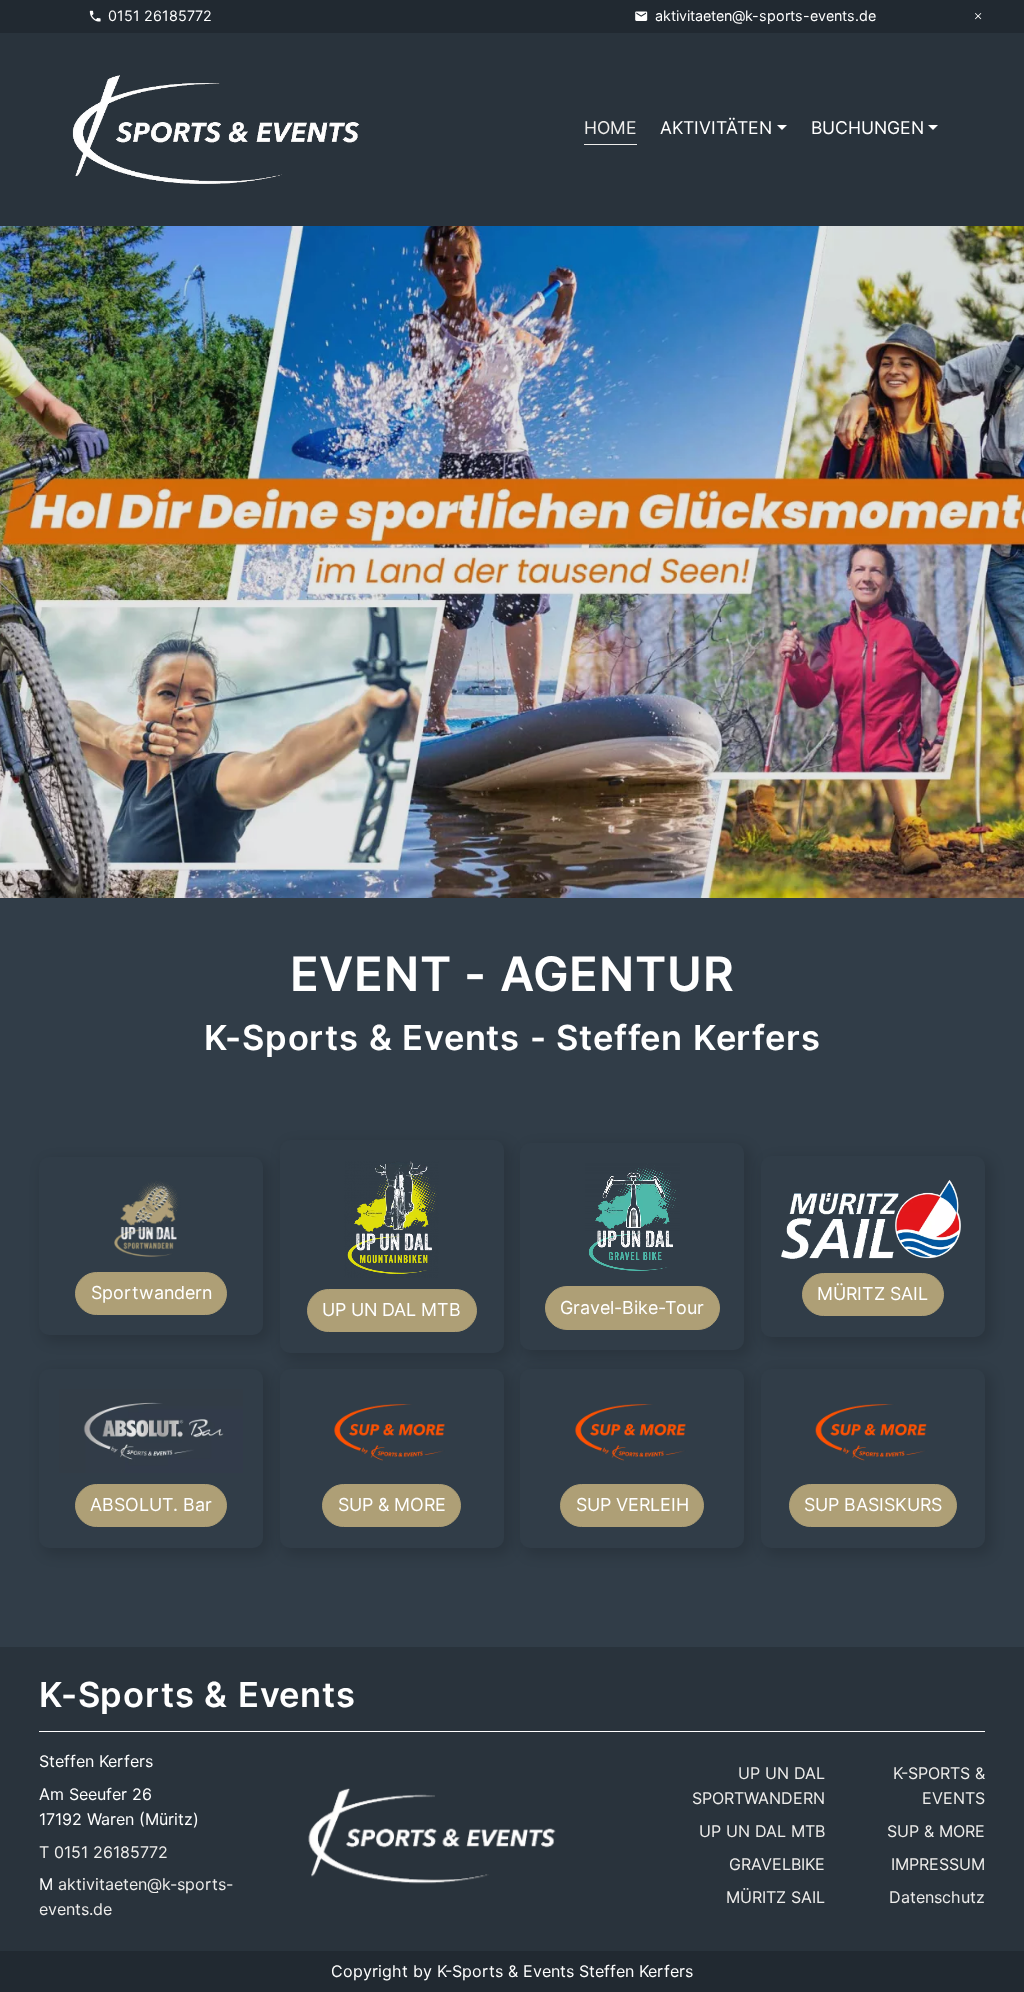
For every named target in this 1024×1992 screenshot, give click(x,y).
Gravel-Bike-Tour (632, 1307)
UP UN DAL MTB (391, 1309)
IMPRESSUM (938, 1864)
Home (610, 127)
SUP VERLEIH (632, 1504)
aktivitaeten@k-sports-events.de (765, 15)
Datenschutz (937, 1897)
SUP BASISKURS (873, 1504)
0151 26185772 (160, 15)
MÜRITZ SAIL (872, 1293)
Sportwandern (151, 1292)
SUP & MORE (392, 1504)
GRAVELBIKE (777, 1864)
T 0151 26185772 (103, 1852)
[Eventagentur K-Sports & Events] (432, 1835)
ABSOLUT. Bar (151, 1504)
